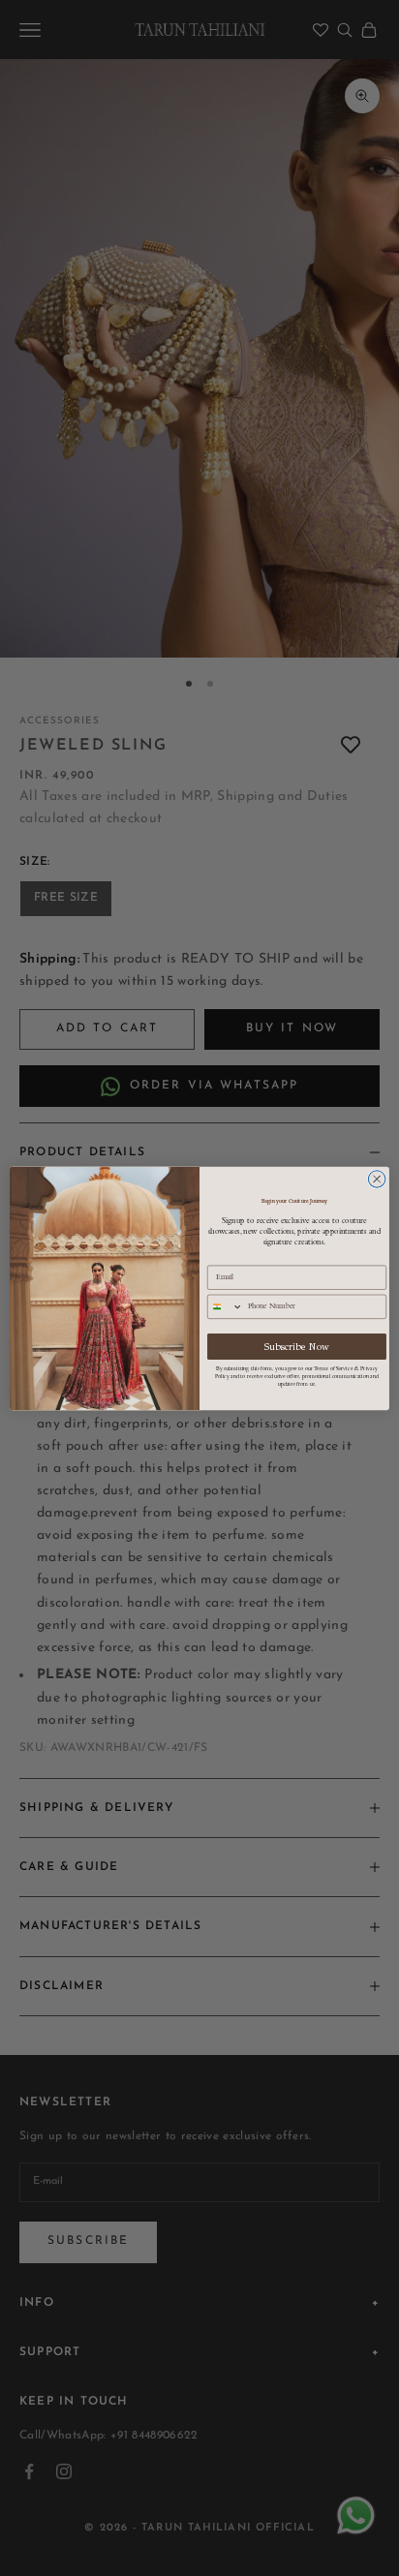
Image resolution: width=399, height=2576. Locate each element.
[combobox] (226, 1306)
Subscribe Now (297, 1347)
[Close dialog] (377, 1179)
